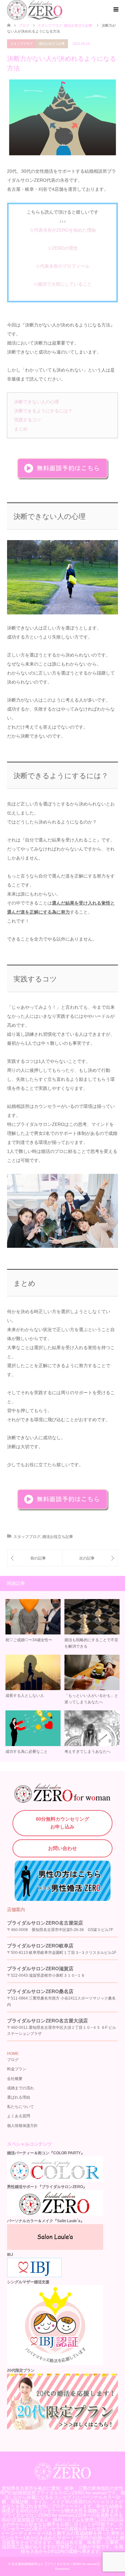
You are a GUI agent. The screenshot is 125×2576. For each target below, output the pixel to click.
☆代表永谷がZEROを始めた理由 (63, 230)
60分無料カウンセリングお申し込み (63, 1823)
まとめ (21, 429)
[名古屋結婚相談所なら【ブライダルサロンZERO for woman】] (63, 2477)
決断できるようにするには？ (43, 411)
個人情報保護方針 (22, 2126)
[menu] (115, 10)
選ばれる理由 (19, 2097)
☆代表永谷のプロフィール (63, 266)
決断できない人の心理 (37, 402)
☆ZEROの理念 (63, 248)
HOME (13, 2054)
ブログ (24, 25)
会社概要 (15, 2079)
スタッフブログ (21, 44)
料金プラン (17, 2069)
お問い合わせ (63, 1848)
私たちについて (21, 2107)
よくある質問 (19, 2116)
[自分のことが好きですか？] (90, 1558)
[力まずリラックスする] (35, 1558)
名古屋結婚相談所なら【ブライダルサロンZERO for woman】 (56, 2564)
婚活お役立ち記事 (52, 44)
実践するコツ (28, 420)
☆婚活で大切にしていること (63, 284)
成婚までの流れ (21, 2088)
